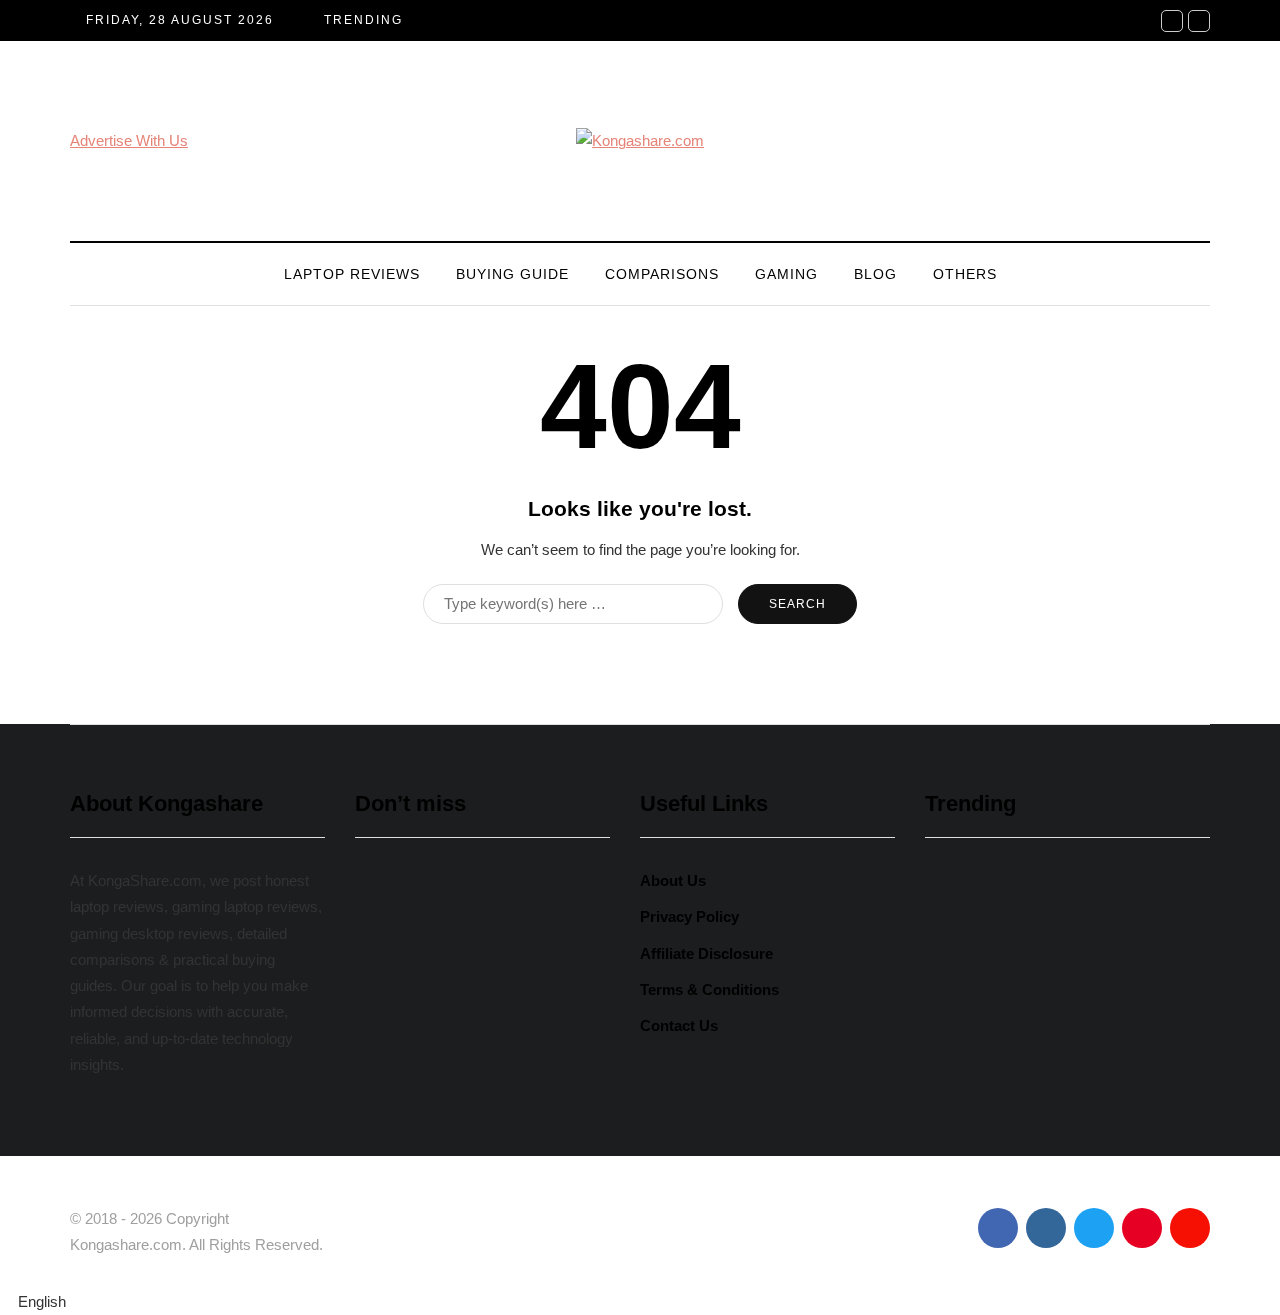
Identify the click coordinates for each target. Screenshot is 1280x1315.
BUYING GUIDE (512, 274)
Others (965, 274)
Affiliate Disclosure (706, 953)
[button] (640, 1302)
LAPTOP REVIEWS (352, 274)
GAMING (786, 274)
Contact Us (679, 1025)
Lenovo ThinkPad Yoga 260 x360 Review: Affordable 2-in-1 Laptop (480, 1031)
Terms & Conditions (709, 989)
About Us (673, 880)
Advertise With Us (129, 140)
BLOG (875, 274)
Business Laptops (429, 1135)
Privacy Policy (689, 916)
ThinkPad (553, 1135)
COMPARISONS (662, 274)
